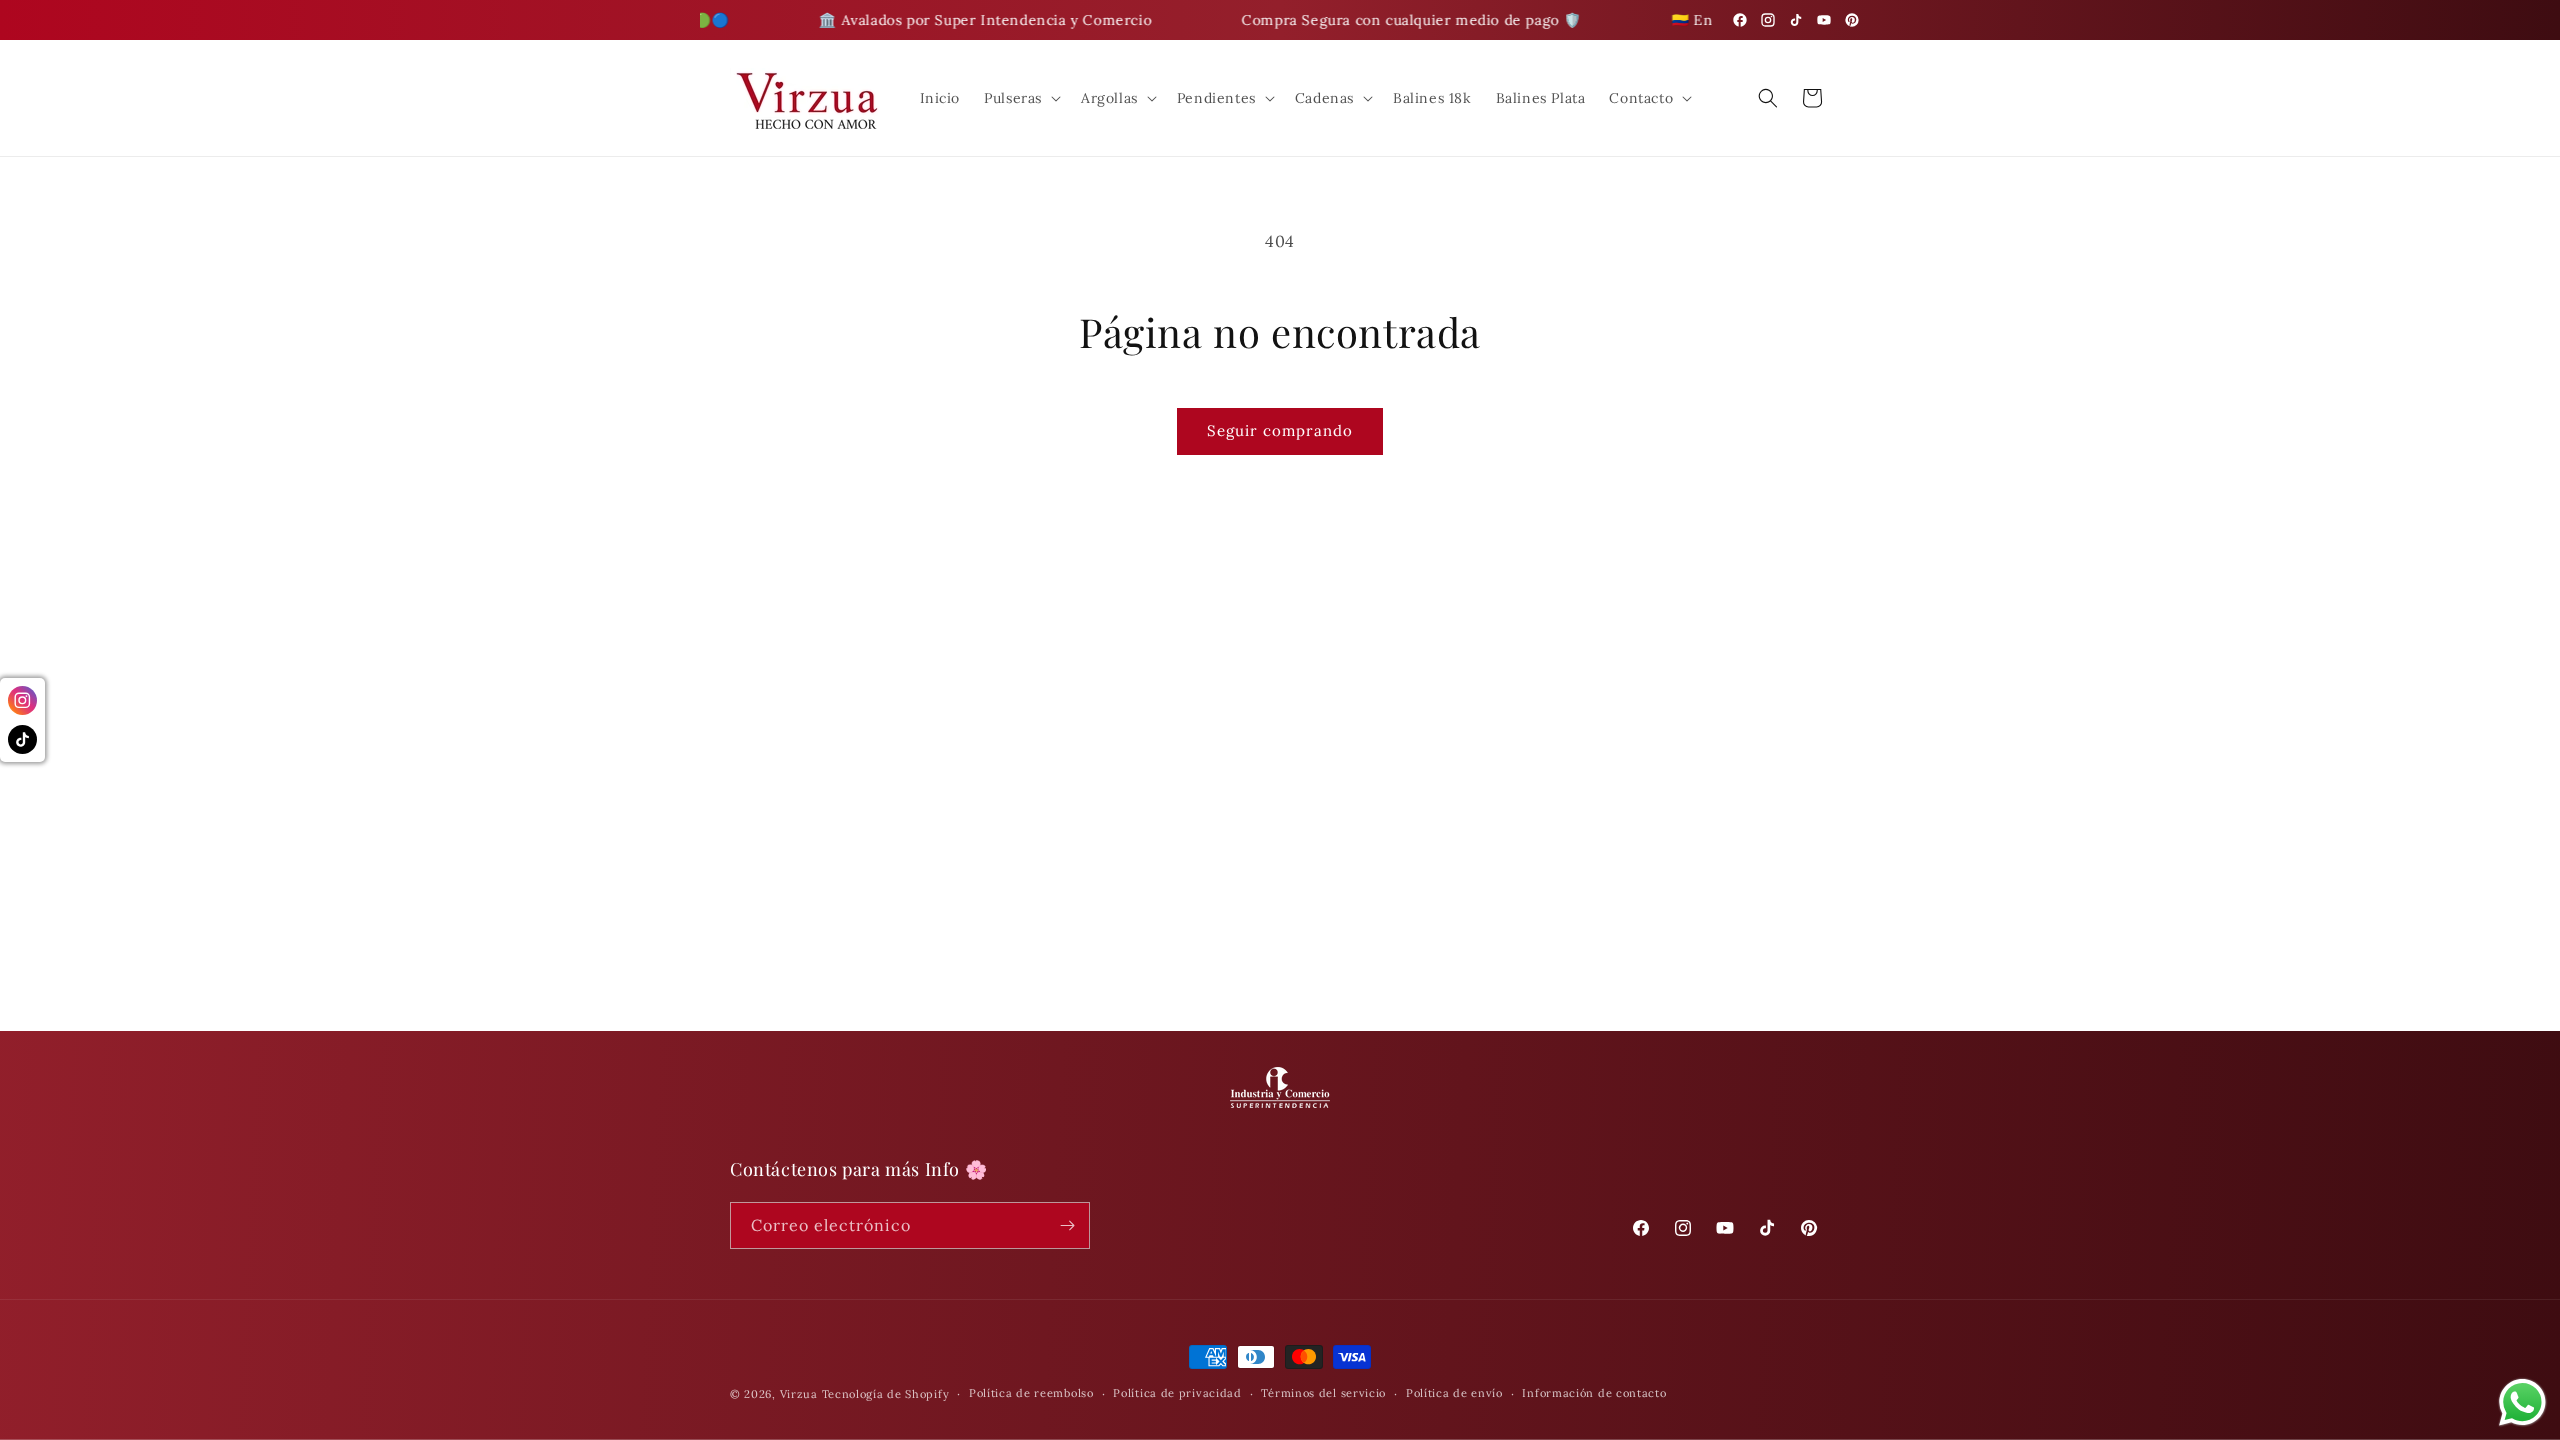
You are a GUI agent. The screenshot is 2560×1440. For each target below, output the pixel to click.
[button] (1020, 98)
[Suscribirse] (1067, 1225)
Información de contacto (1594, 1393)
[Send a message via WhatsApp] (2522, 1402)
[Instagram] (1768, 20)
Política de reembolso (1031, 1393)
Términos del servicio (1323, 1393)
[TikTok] (1796, 20)
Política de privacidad (1177, 1393)
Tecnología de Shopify (886, 1394)
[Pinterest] (1852, 20)
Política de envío (1454, 1393)
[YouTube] (1824, 20)
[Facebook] (1740, 20)
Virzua (799, 1394)
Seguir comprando (1280, 430)
